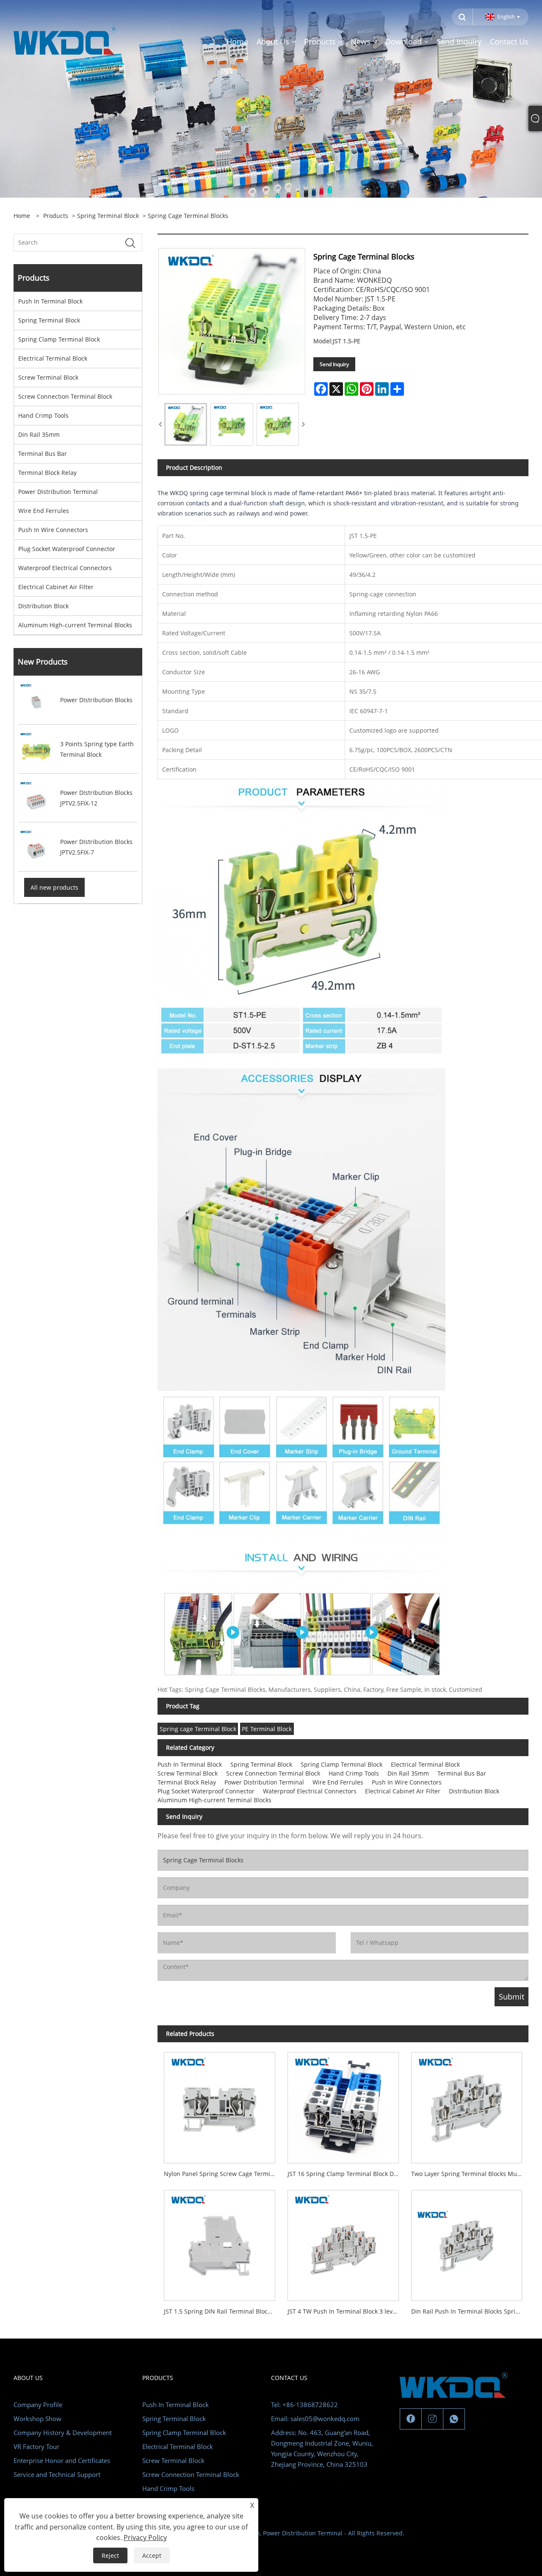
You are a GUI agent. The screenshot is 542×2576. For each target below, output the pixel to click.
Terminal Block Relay (47, 473)
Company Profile (38, 2405)
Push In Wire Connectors (53, 530)
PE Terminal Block (267, 1729)
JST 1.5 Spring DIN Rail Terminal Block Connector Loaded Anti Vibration (223, 2311)
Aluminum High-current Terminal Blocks (75, 625)
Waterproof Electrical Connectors (65, 568)
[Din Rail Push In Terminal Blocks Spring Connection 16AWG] (467, 2242)
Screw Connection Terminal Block (65, 396)
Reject (110, 2555)
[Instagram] (432, 2419)
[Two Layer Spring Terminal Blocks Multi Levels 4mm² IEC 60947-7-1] (467, 2105)
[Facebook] (411, 2419)
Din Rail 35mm (39, 434)
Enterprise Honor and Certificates (62, 2460)
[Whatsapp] (454, 2419)
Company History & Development (63, 2433)
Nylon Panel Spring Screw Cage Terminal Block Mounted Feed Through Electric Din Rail (223, 2174)
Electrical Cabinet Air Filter (56, 587)
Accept (152, 2555)
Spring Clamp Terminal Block (59, 339)
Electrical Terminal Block (53, 358)
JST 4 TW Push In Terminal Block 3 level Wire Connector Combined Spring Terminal (346, 2311)
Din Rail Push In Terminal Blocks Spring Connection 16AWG (470, 2311)
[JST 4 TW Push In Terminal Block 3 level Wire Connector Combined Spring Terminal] (343, 2242)
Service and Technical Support (57, 2474)
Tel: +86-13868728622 (304, 2405)
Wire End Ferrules (44, 511)
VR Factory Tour (36, 2446)
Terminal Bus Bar (43, 454)
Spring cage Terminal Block (198, 1729)
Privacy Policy (145, 2537)
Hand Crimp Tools (43, 415)
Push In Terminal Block (50, 301)
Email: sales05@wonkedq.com (315, 2419)
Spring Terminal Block (108, 216)
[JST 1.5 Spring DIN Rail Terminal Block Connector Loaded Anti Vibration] (219, 2242)
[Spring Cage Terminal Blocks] (186, 424)
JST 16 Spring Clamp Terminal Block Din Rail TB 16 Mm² (346, 2174)
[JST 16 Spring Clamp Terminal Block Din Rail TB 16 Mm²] (343, 2105)
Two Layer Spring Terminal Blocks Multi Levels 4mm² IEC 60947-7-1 (470, 2174)
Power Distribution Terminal (58, 492)
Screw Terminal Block (48, 377)
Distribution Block (43, 606)
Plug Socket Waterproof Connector (67, 549)
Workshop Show (37, 2419)
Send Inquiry (334, 364)
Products (56, 216)
